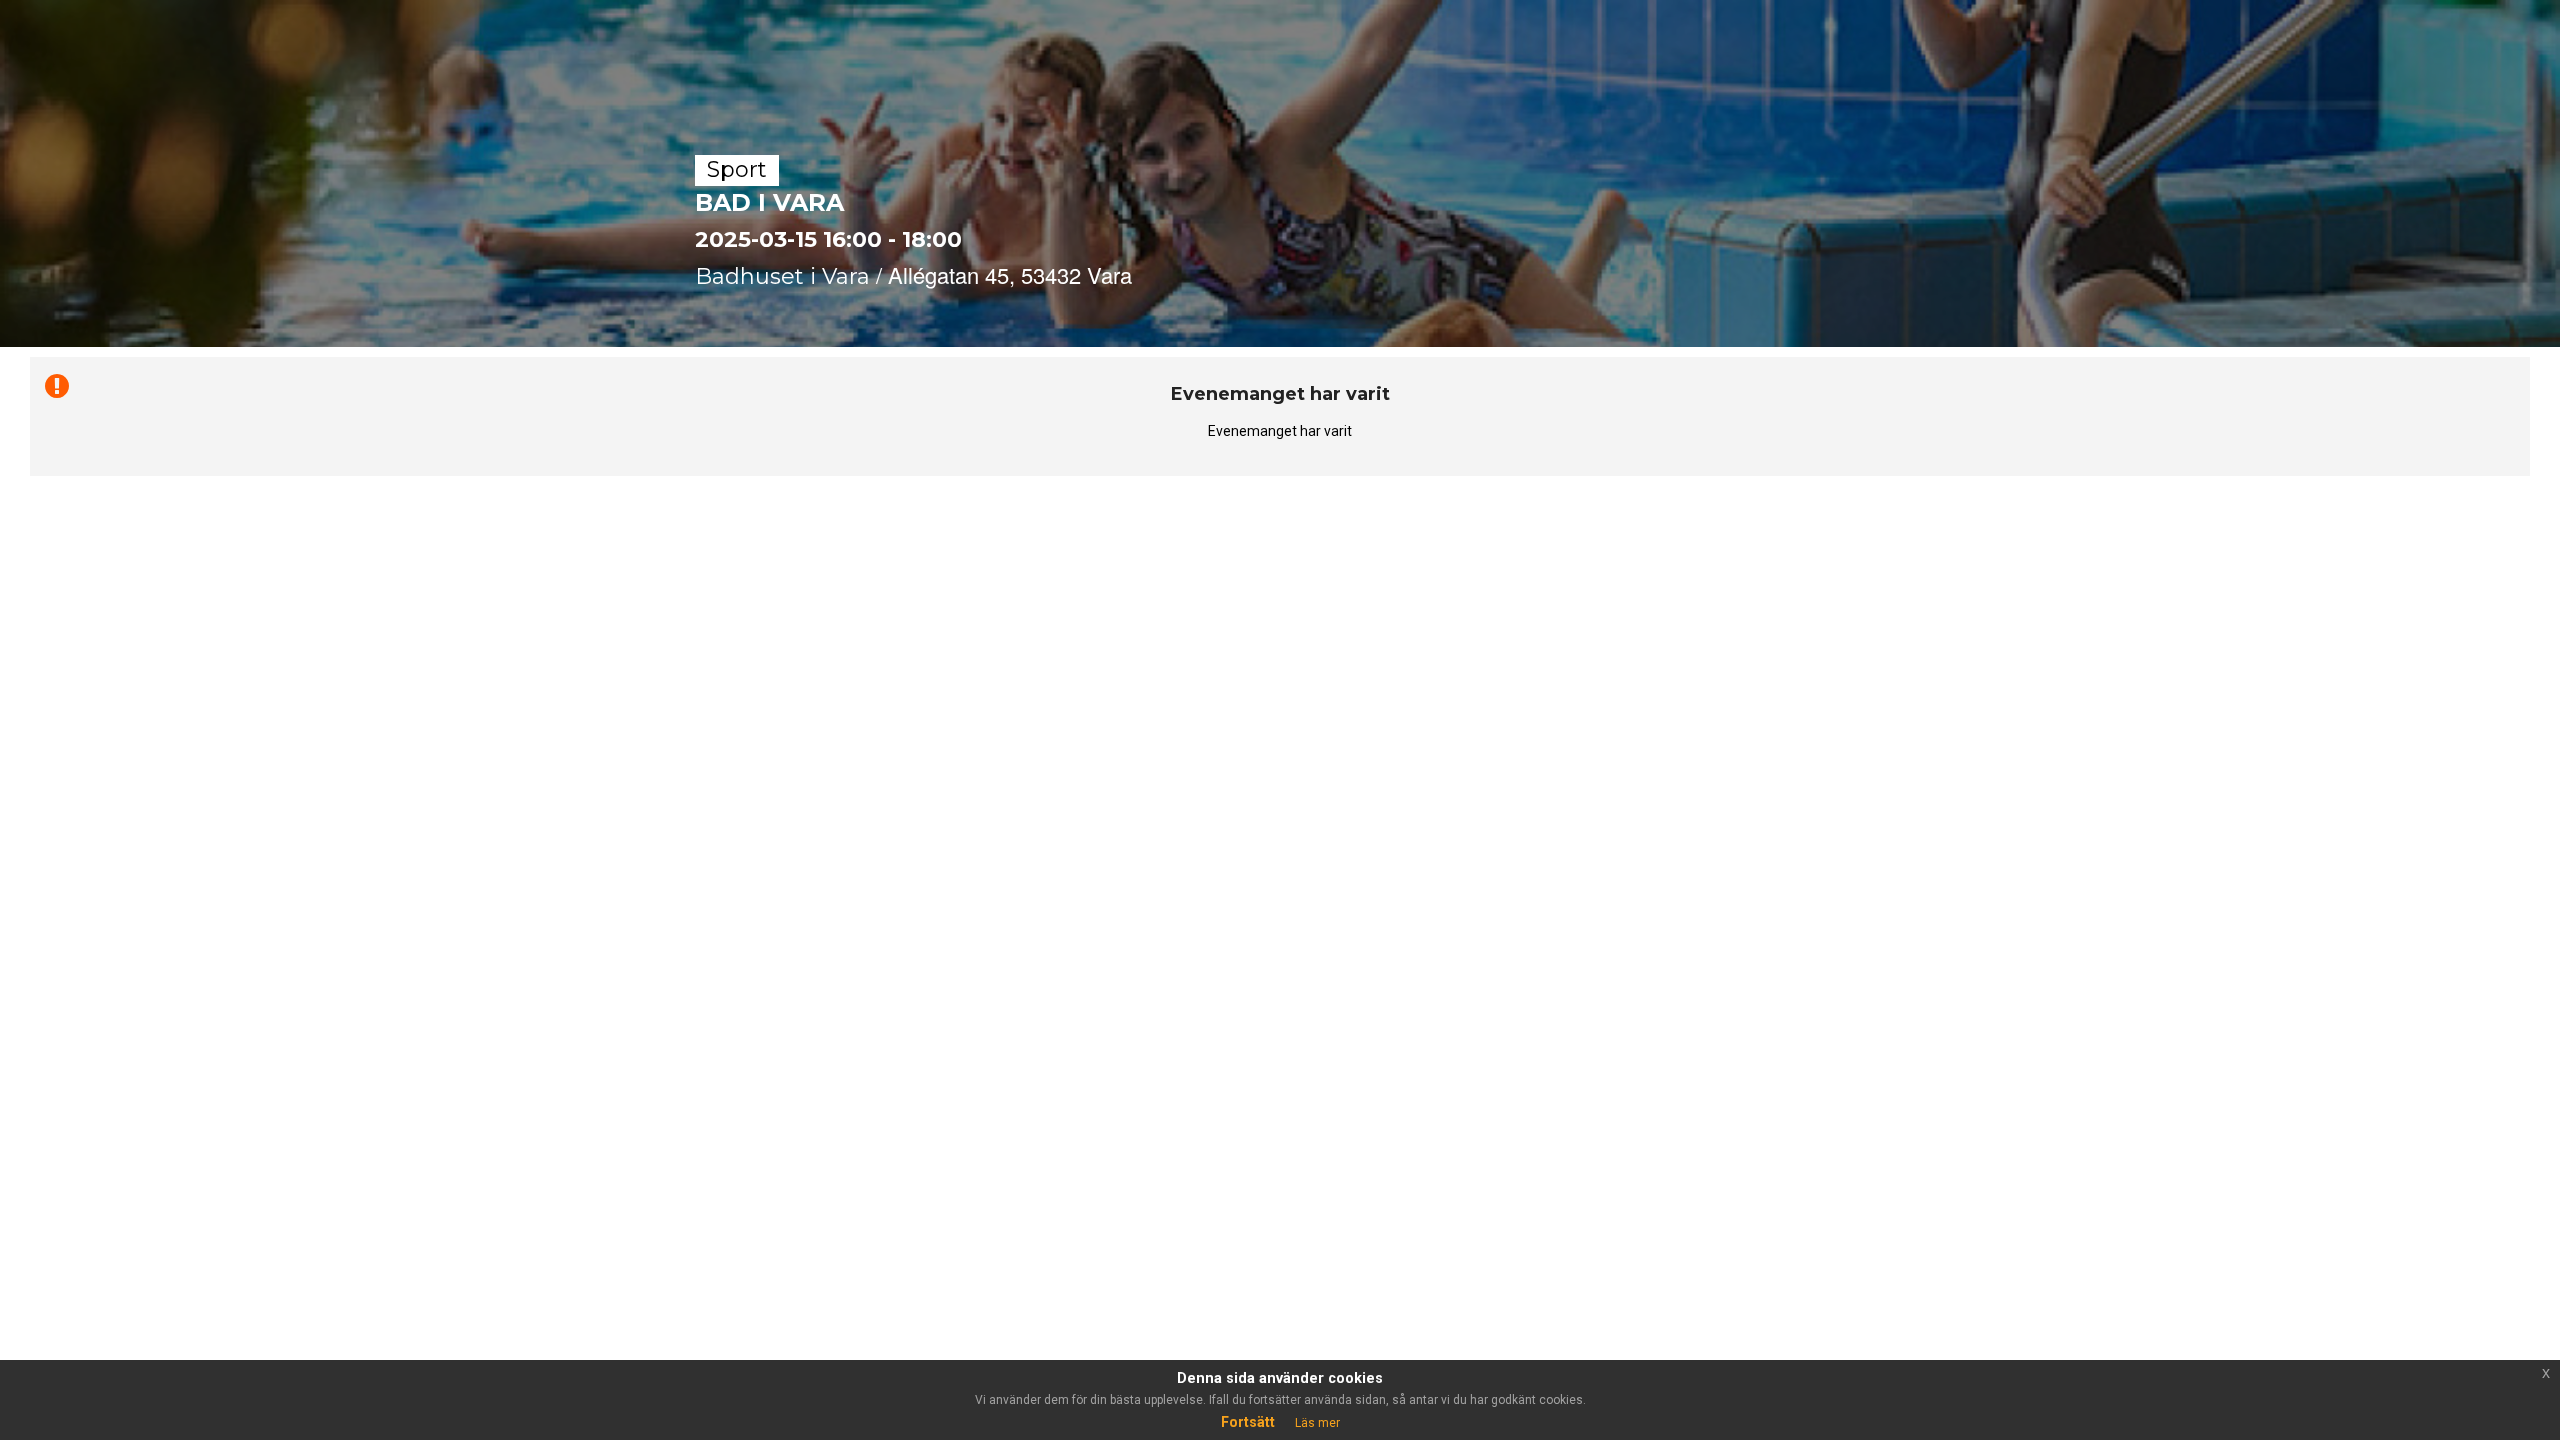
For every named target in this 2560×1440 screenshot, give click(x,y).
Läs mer (1317, 1423)
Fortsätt (1248, 1422)
